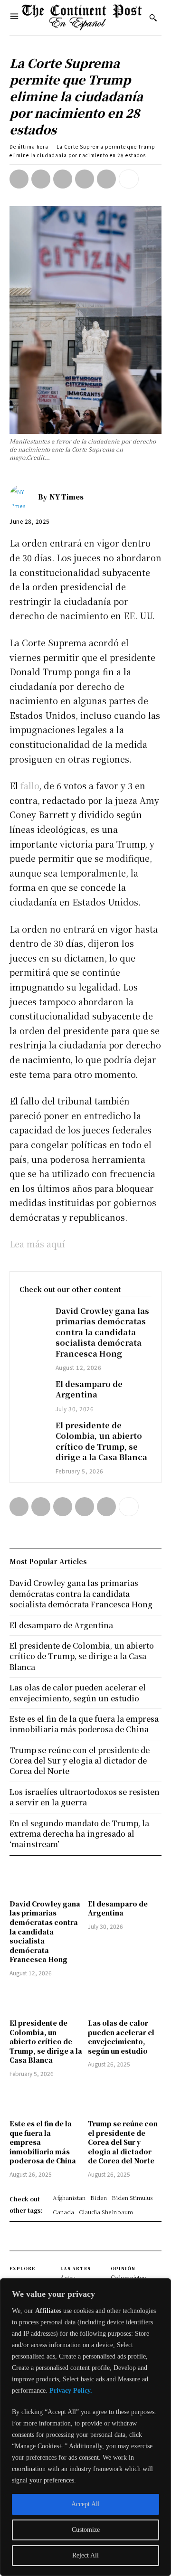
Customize (86, 2530)
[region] (85, 2427)
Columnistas (128, 2278)
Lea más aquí (37, 1244)
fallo (30, 785)
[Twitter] (41, 179)
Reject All (85, 2555)
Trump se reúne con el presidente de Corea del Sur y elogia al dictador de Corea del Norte (123, 2142)
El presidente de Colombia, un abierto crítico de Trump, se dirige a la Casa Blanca (101, 1441)
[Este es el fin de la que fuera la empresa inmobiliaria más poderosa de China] (46, 2100)
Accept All (85, 2504)
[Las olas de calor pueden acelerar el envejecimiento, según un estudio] (125, 1999)
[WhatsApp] (85, 179)
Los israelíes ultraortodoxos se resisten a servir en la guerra (85, 1797)
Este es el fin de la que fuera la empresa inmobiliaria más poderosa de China (84, 1724)
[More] (129, 179)
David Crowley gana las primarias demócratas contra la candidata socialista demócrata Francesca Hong (102, 1332)
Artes (68, 2278)
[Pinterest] (63, 179)
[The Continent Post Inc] (82, 18)
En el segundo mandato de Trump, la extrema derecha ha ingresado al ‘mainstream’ (79, 1834)
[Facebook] (19, 179)
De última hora (29, 146)
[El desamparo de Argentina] (33, 1389)
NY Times (66, 497)
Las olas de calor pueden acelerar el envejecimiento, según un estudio (121, 2037)
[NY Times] (24, 497)
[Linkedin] (106, 179)
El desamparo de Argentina (89, 1389)
